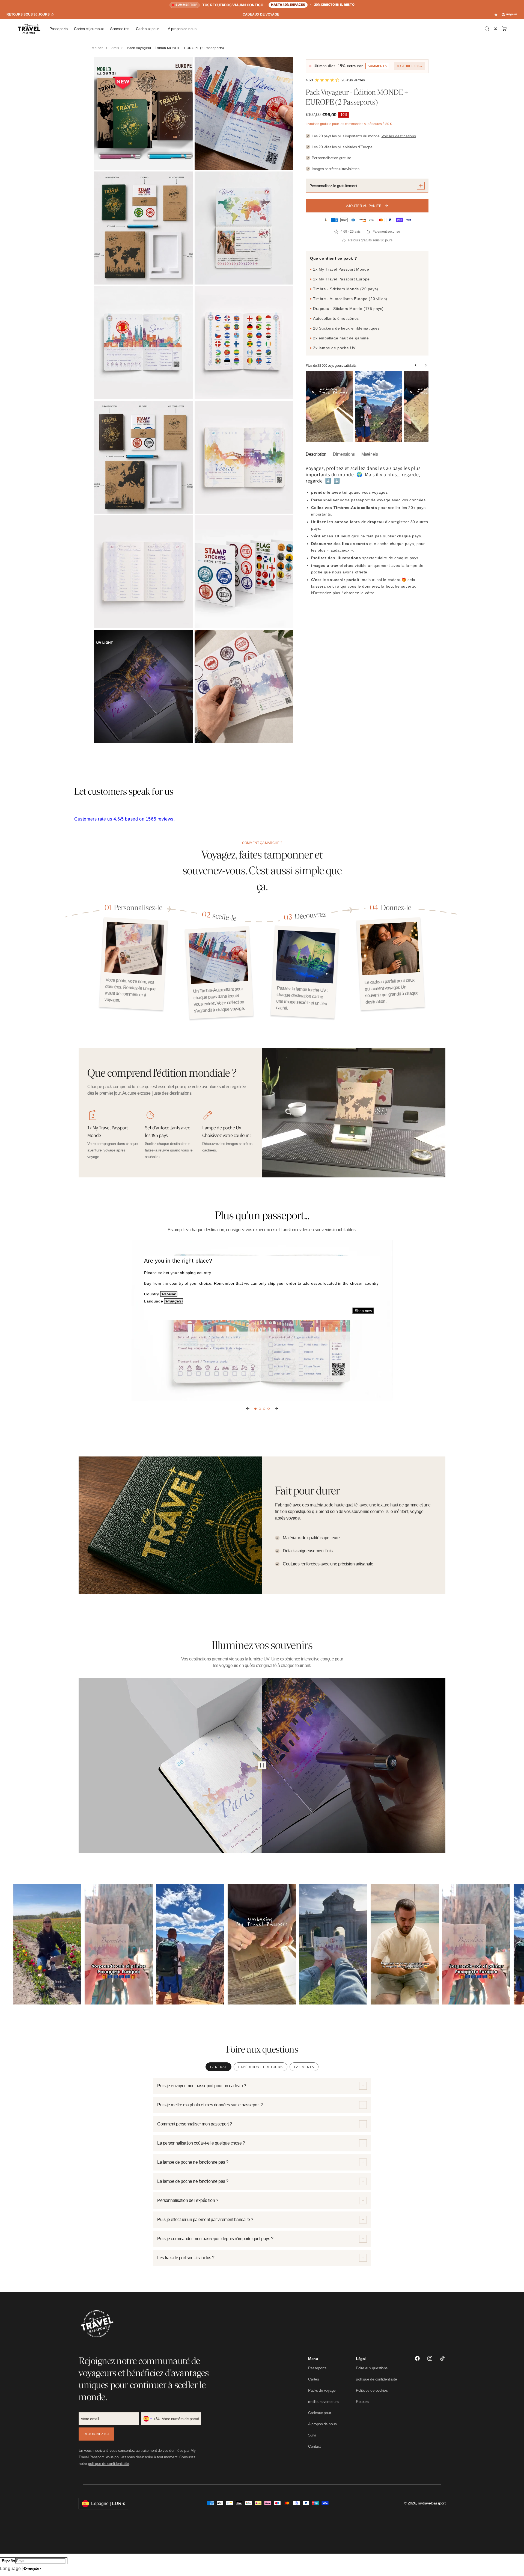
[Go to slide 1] (255, 1409)
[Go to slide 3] (264, 1409)
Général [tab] (219, 2067)
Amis (115, 48)
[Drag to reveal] (262, 1765)
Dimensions (344, 454)
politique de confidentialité (108, 2464)
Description (316, 454)
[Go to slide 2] (260, 1409)
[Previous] (416, 365)
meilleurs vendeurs (323, 2402)
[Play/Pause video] (327, 974)
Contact (314, 2446)
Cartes (313, 2379)
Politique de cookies (372, 2390)
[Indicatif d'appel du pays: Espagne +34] (148, 2419)
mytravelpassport (432, 2503)
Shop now (363, 1311)
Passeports (317, 2368)
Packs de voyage (322, 2390)
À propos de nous (322, 2424)
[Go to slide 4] (269, 1409)
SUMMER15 (377, 66)
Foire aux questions (372, 2368)
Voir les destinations (399, 136)
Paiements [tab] (304, 2067)
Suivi (312, 2435)
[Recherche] (487, 29)
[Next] (425, 365)
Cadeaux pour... (321, 2413)
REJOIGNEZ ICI (96, 2434)
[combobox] (34, 2561)
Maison (98, 48)
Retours (362, 2402)
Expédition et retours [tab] (260, 2067)
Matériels (370, 454)
